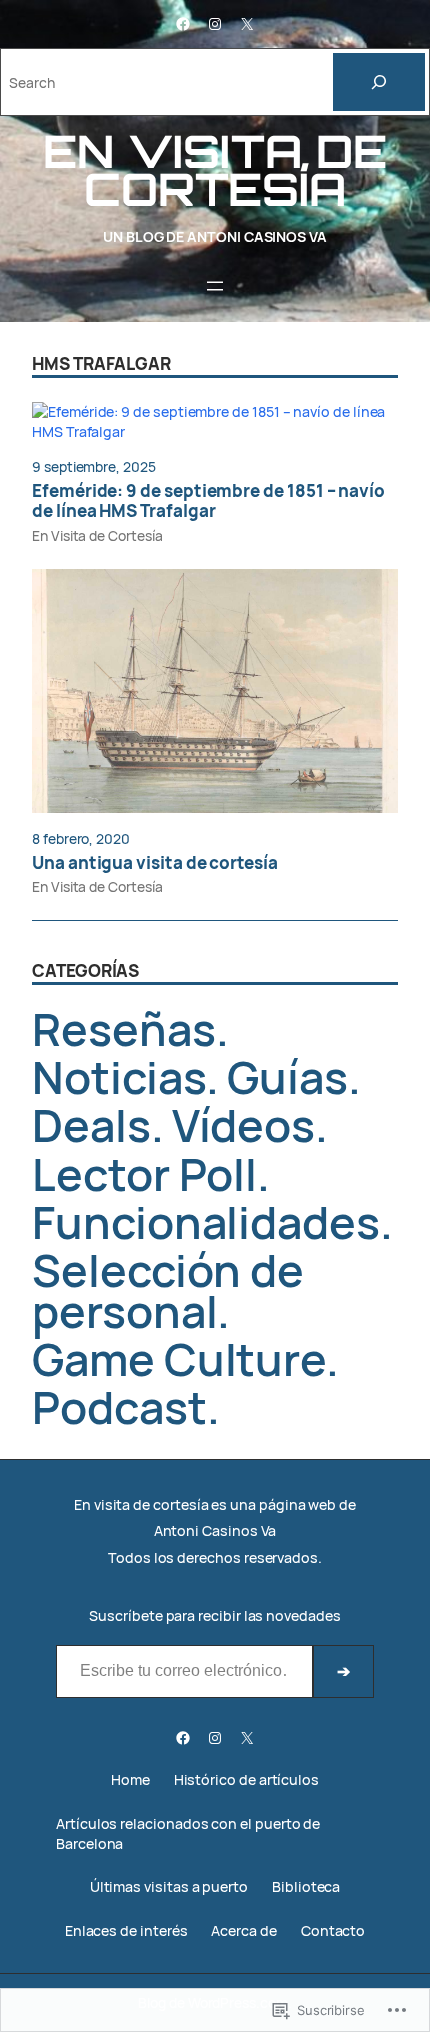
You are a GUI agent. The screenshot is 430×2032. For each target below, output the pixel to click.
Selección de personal (168, 1289)
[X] (247, 24)
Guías (287, 1076)
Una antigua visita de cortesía (155, 863)
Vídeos (244, 1124)
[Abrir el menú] (215, 286)
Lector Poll (144, 1173)
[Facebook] (183, 24)
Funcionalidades (206, 1221)
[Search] (379, 82)
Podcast (119, 1406)
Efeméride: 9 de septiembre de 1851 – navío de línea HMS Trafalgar (208, 501)
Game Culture (179, 1358)
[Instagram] (215, 24)
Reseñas (124, 1028)
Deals (91, 1124)
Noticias (119, 1076)
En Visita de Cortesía (97, 535)
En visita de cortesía (214, 170)
